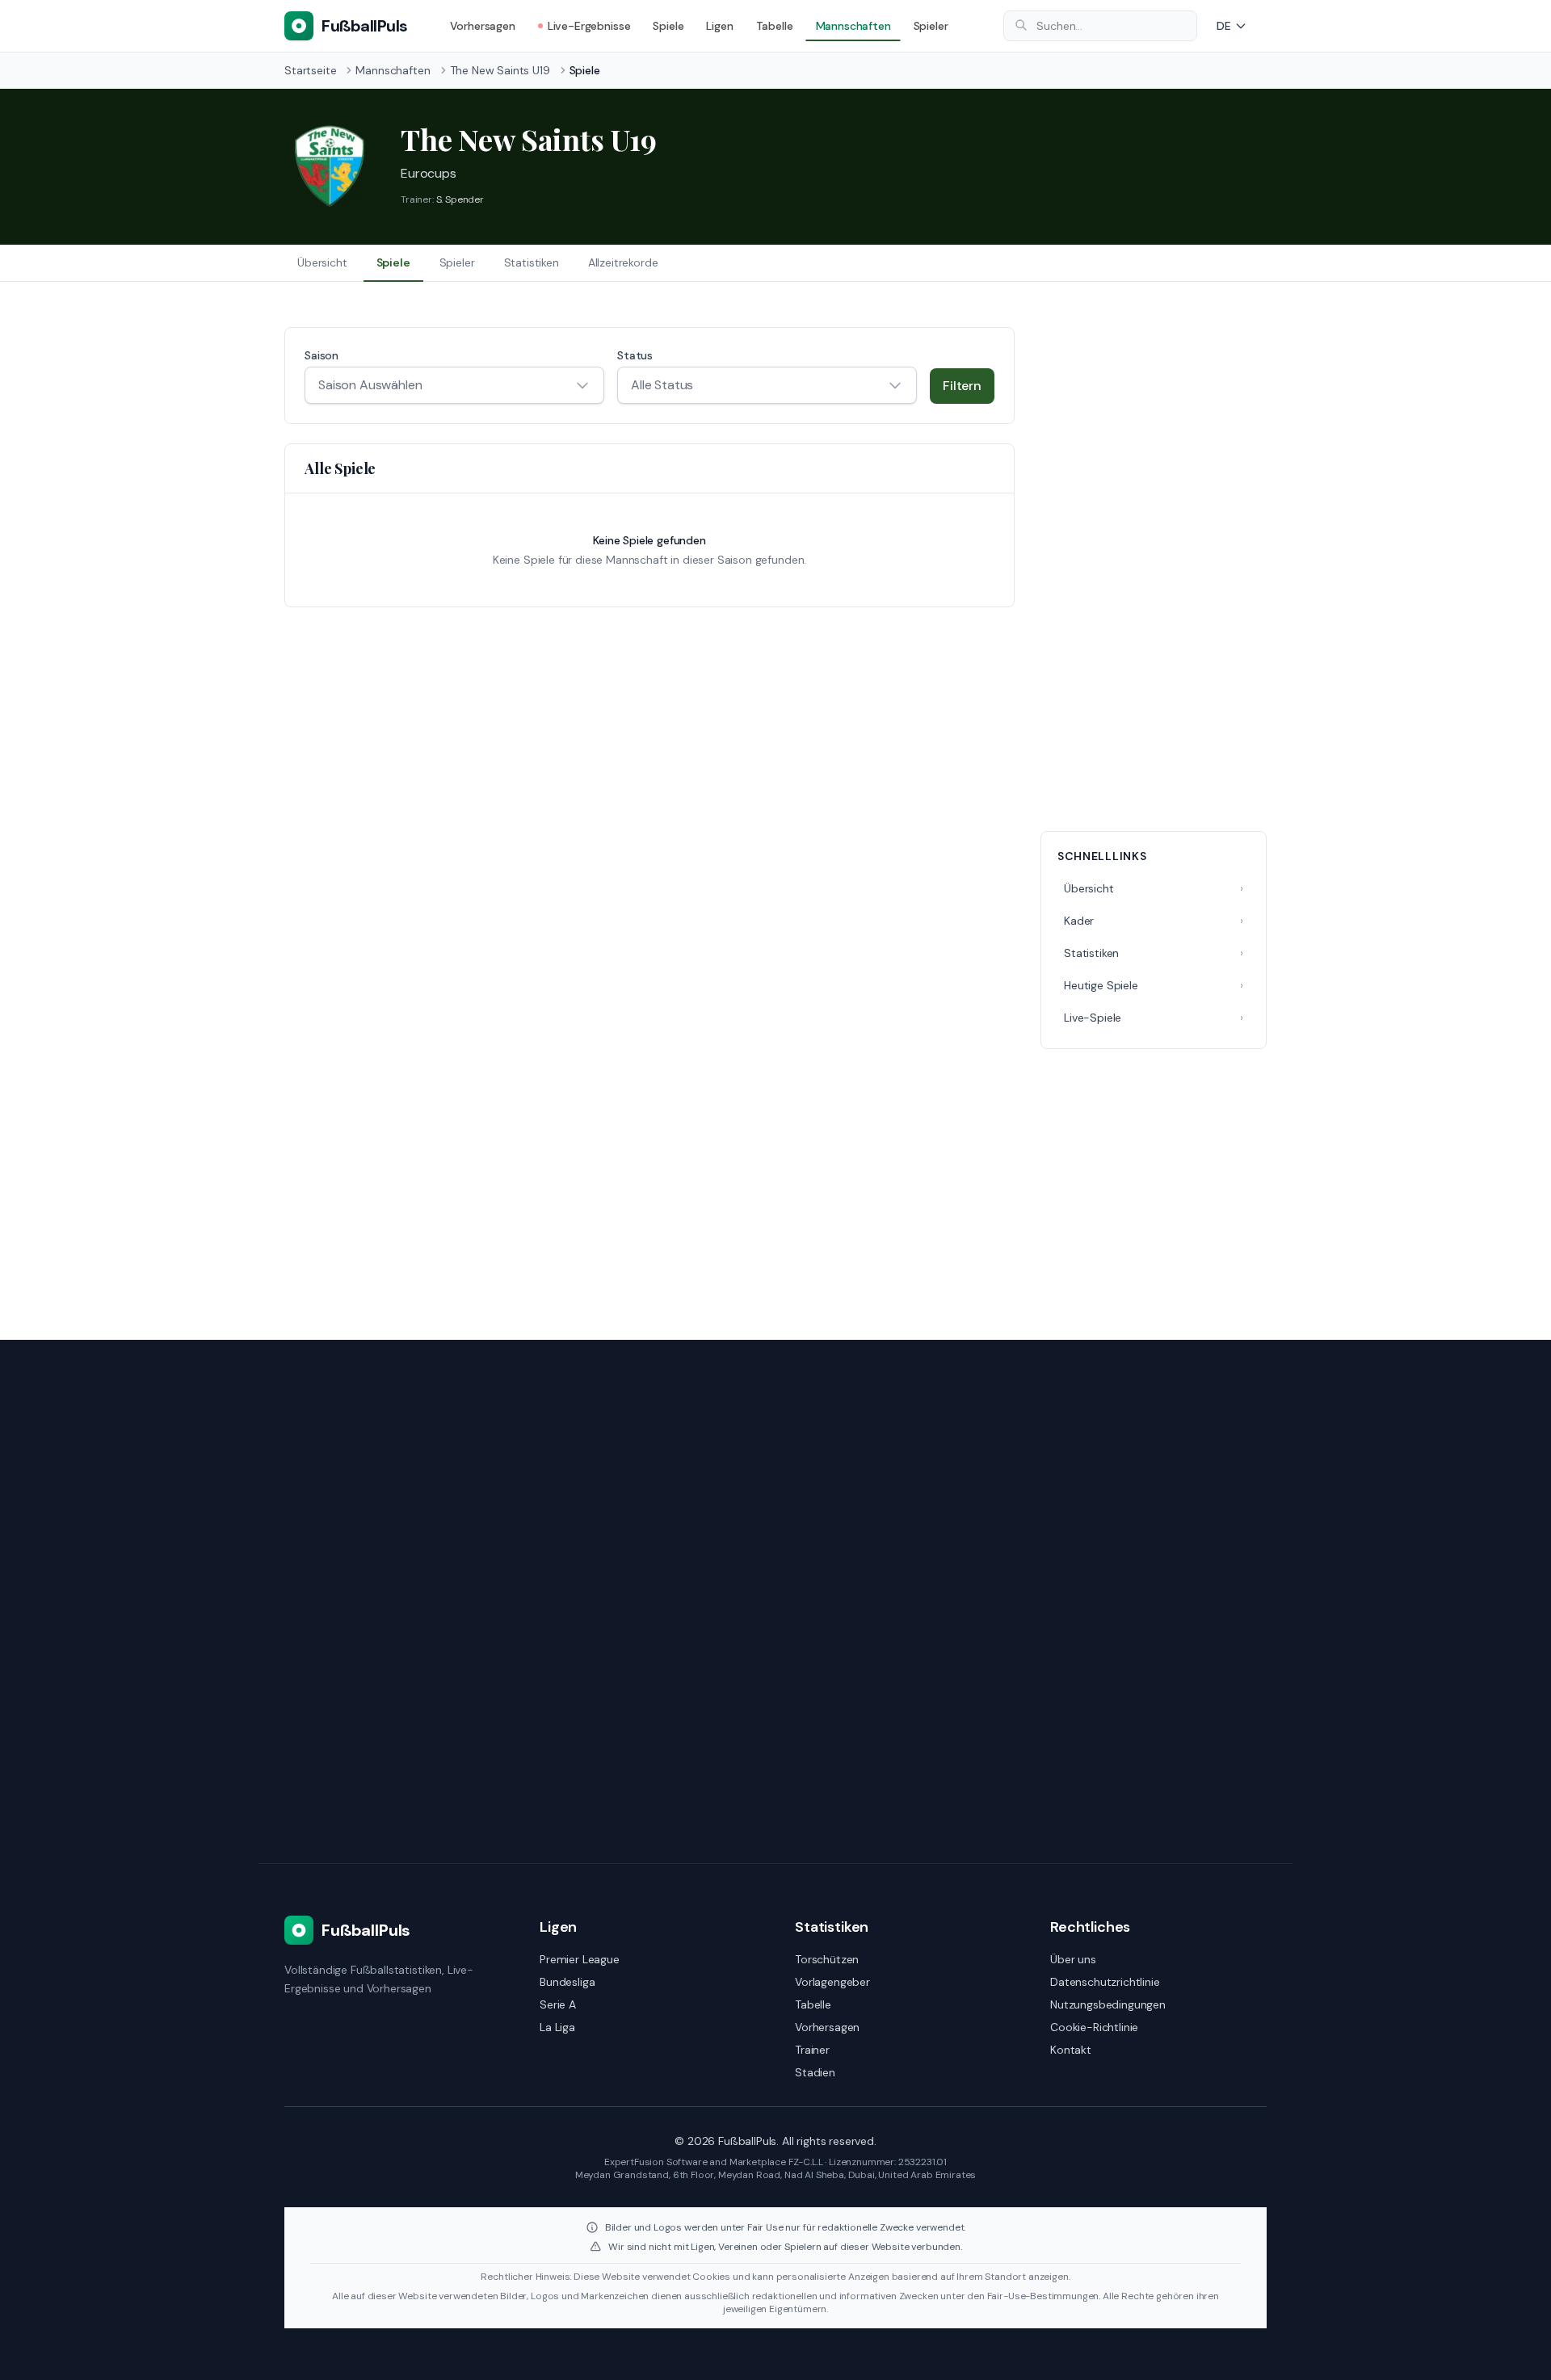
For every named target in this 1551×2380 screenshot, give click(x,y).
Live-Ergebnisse (589, 26)
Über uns (1073, 1959)
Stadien (815, 2072)
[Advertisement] (1154, 569)
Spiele (668, 26)
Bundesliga (567, 1982)
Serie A (558, 2004)
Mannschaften (853, 26)
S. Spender (460, 199)
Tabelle (775, 26)
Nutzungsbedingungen (1108, 2004)
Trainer (812, 2050)
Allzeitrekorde (623, 262)
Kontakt (1071, 2050)
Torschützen (827, 1959)
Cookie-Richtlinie (1094, 2027)
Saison (322, 355)
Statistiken (532, 262)
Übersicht (322, 262)
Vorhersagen (483, 26)
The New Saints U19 (500, 70)
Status (635, 355)
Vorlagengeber (832, 1982)
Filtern (962, 386)
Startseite (310, 70)
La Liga (557, 2027)
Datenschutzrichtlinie (1105, 1982)
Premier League (580, 1959)
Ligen (719, 26)
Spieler (931, 26)
